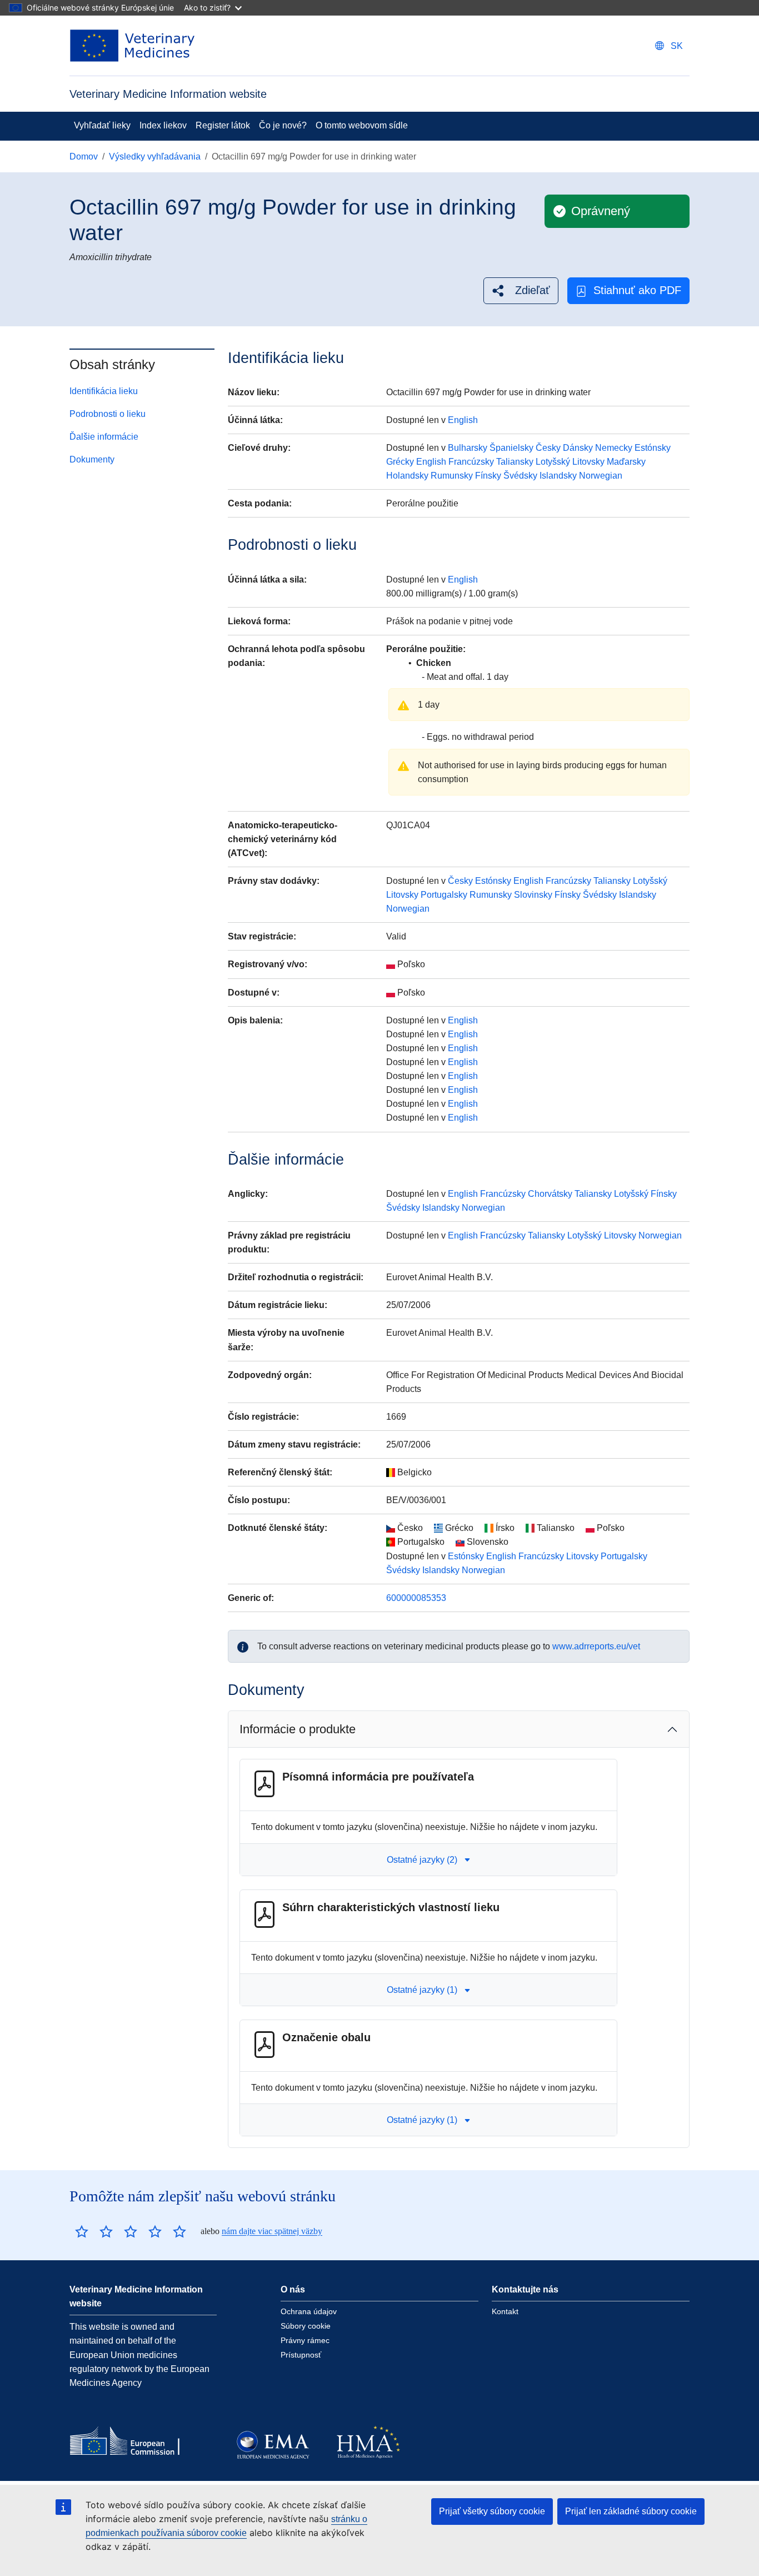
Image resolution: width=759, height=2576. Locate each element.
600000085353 (416, 1598)
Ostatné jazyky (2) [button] (422, 1860)
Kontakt (505, 2311)
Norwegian (601, 476)
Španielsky (511, 448)
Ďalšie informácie (104, 437)
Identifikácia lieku (104, 391)
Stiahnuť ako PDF (637, 290)
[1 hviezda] (82, 2231)
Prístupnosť (301, 2355)
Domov (84, 156)
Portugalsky (444, 895)
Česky (548, 448)
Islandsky (558, 476)
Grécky (400, 462)
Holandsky (407, 476)
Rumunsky (452, 476)
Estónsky (653, 448)
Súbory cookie (306, 2326)
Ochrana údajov (309, 2311)
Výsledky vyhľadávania (155, 156)
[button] (521, 290)
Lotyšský (553, 462)
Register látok (223, 125)
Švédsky (520, 476)
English (463, 420)
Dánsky (578, 448)
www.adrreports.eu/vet (596, 1646)
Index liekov (163, 125)
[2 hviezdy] (94, 2231)
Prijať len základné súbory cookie (631, 2511)
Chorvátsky (550, 1194)
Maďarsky (626, 462)
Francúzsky (471, 462)
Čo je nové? (283, 125)
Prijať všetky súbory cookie (492, 2511)
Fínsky (488, 476)
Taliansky (515, 462)
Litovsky (588, 462)
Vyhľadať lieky (102, 125)
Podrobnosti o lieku (108, 414)
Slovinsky (533, 895)
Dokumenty (92, 459)
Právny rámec (305, 2340)
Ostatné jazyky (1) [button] (422, 1990)
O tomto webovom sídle (362, 125)
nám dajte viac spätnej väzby (272, 2231)
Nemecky (614, 448)
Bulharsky (468, 448)
